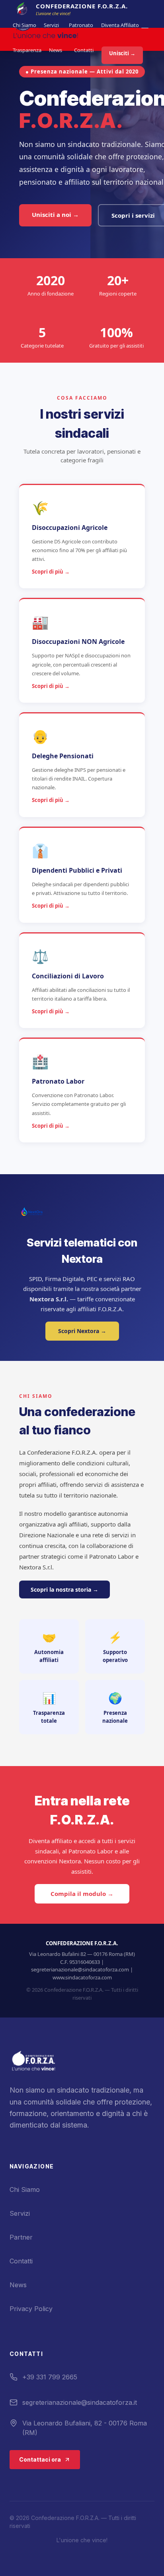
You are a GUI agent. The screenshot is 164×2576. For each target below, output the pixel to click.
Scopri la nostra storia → (64, 1589)
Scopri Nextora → (82, 1331)
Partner (21, 2237)
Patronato (81, 25)
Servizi (51, 25)
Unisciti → (122, 53)
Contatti (84, 50)
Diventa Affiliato (120, 25)
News (56, 50)
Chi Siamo (24, 25)
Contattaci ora (40, 2459)
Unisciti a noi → (55, 215)
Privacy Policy (31, 2309)
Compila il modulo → (82, 1894)
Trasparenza (27, 50)
